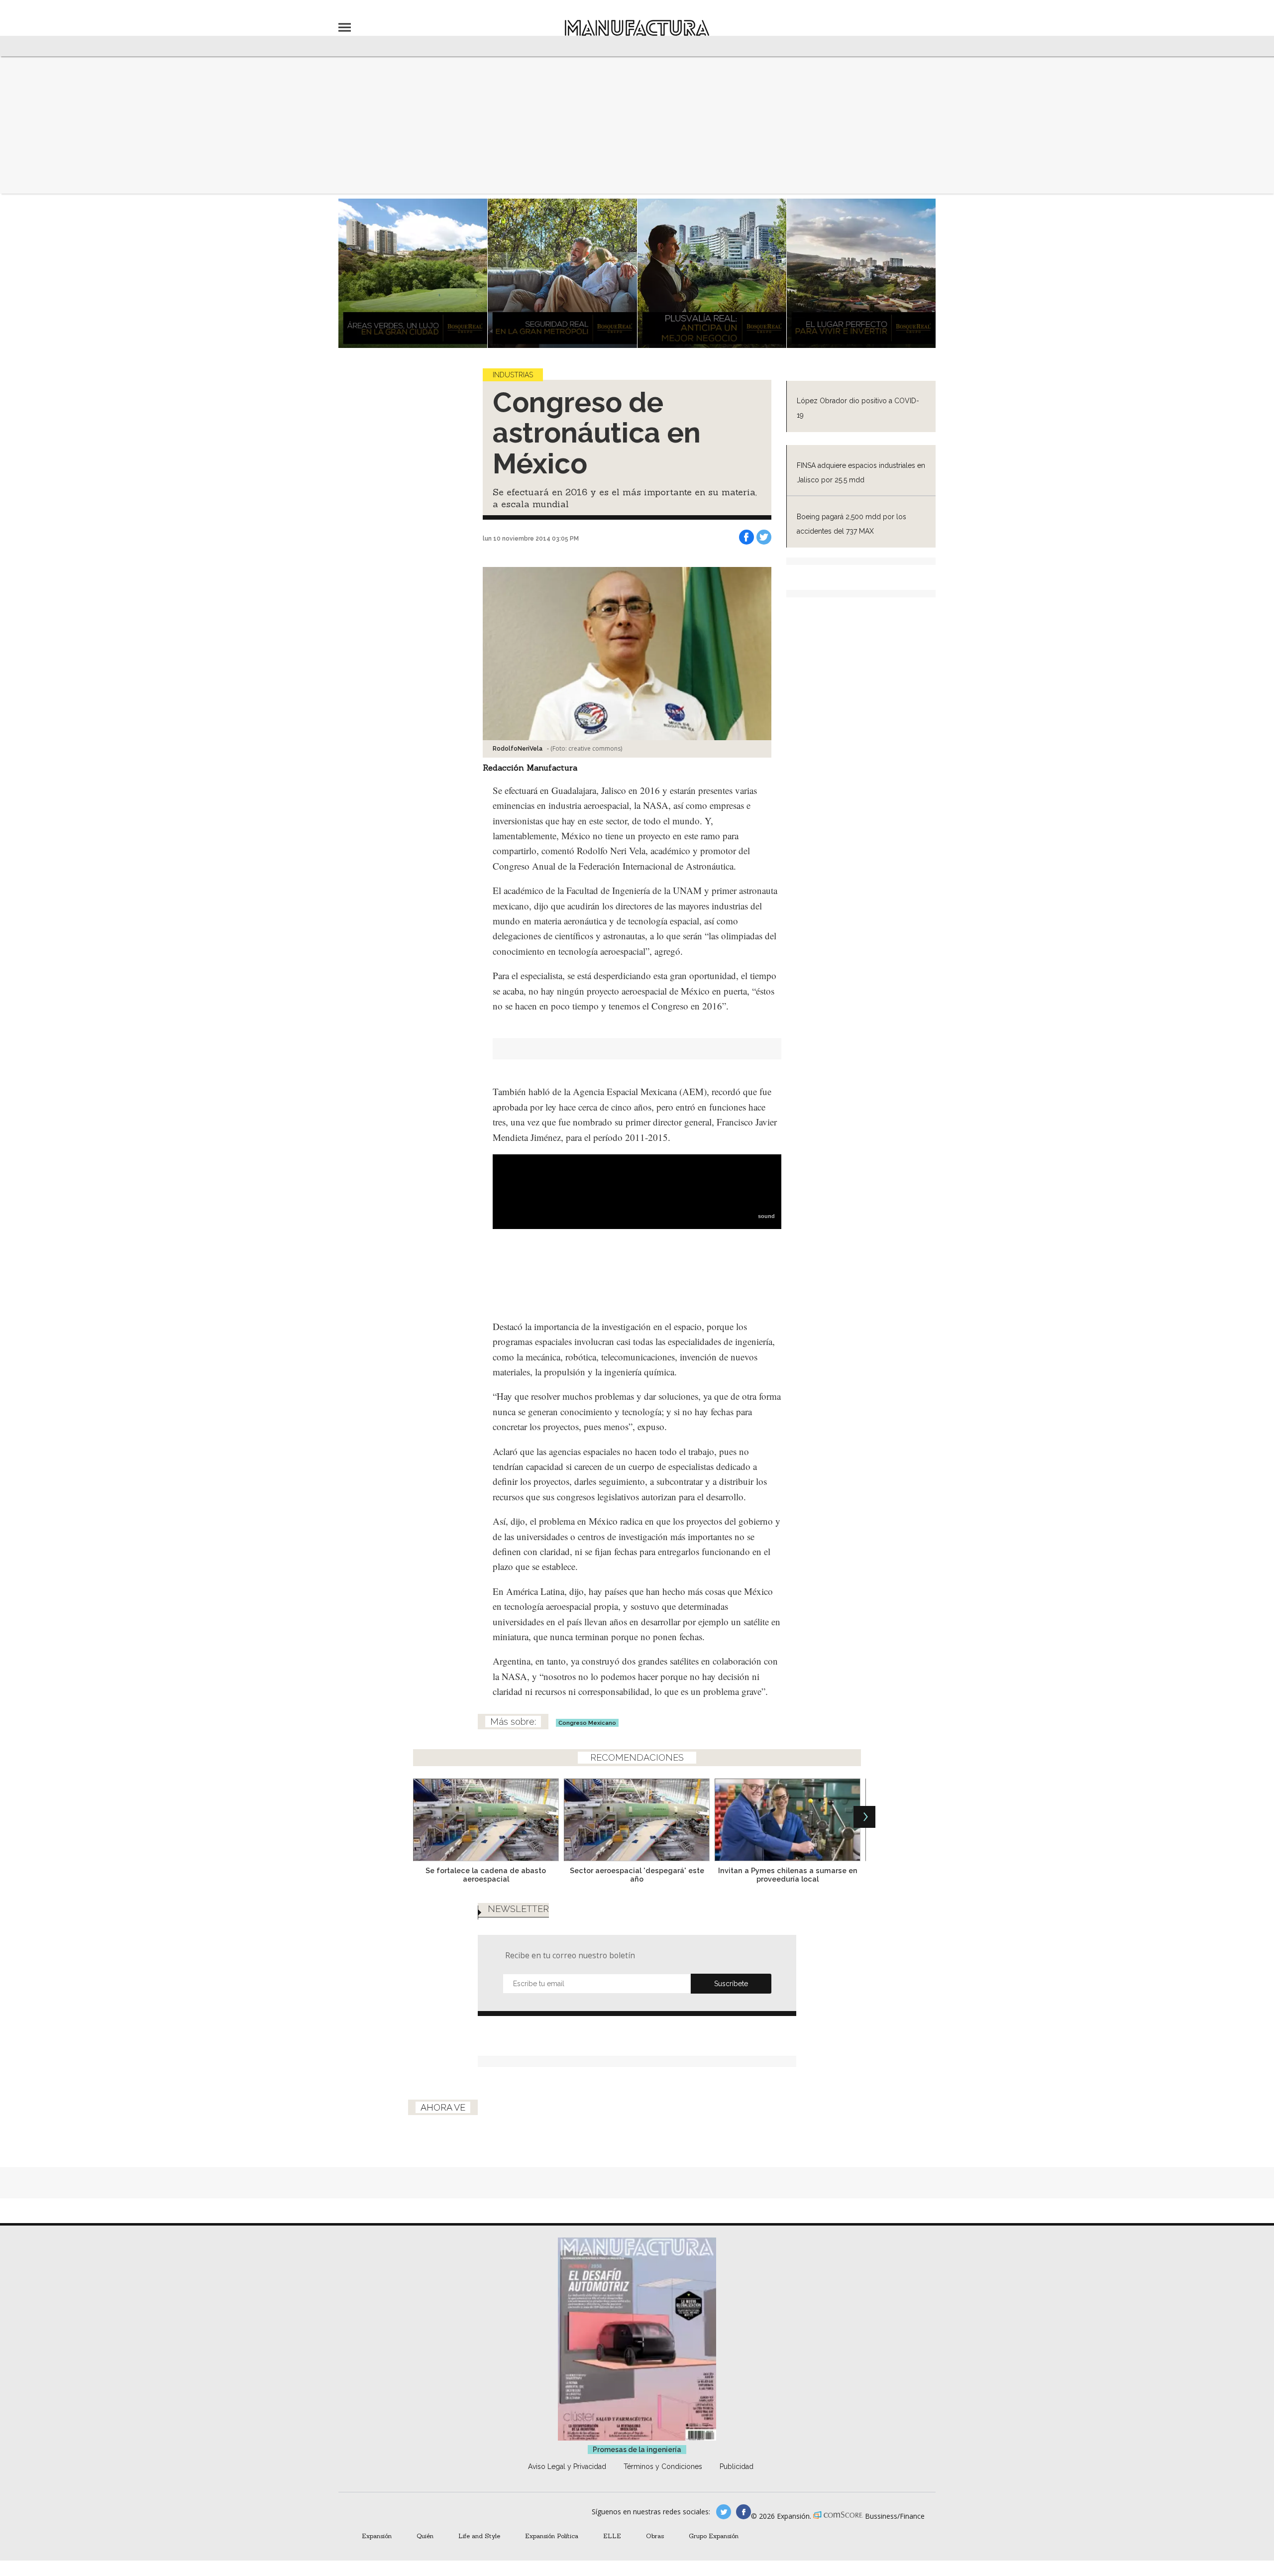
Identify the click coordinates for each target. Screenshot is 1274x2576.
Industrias (513, 375)
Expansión (377, 2536)
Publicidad (737, 2466)
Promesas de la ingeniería (637, 2450)
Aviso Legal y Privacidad (567, 2466)
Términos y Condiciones (663, 2466)
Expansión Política (552, 2536)
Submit (731, 1984)
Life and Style (479, 2536)
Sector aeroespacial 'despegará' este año (637, 1875)
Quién (425, 2536)
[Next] (864, 1817)
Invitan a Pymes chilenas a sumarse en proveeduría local (788, 1875)
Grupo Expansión (714, 2536)
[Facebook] (746, 537)
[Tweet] (764, 537)
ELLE (612, 2536)
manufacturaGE (724, 2512)
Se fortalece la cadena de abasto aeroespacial (486, 1875)
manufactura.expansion (743, 2512)
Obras (655, 2536)
